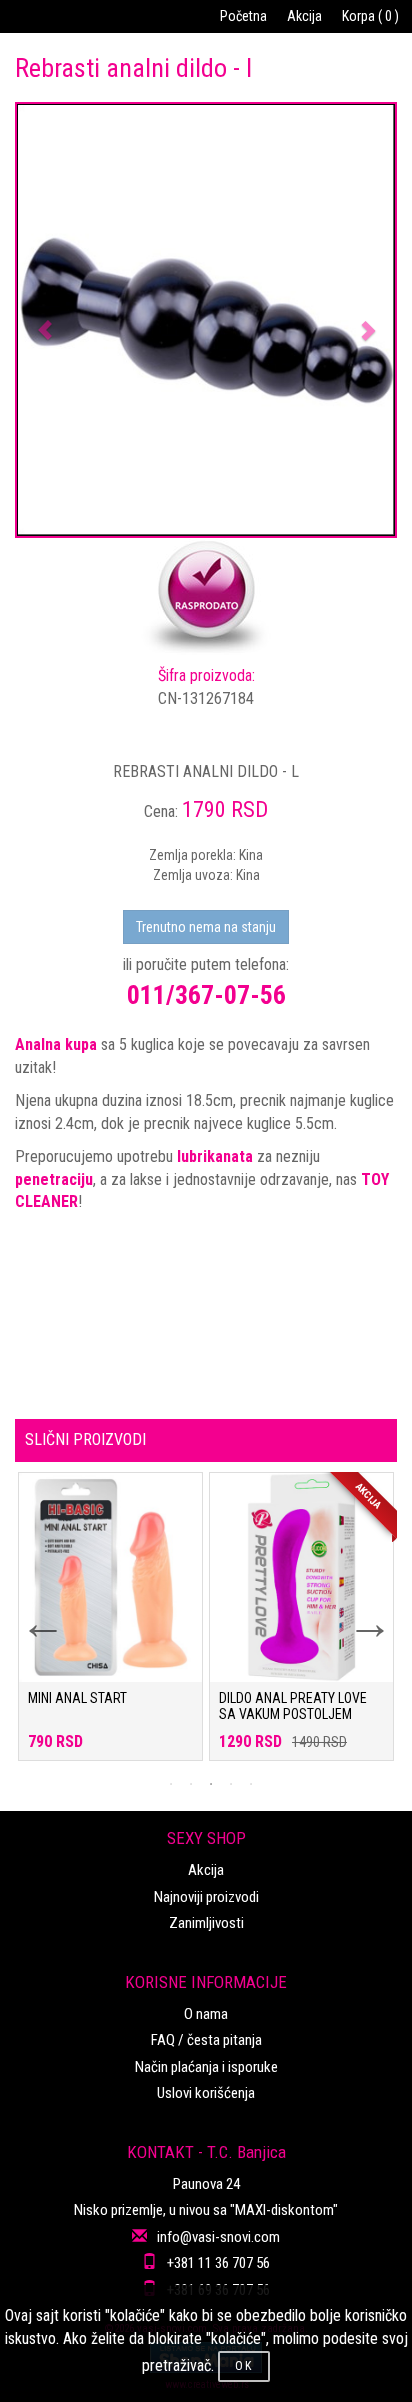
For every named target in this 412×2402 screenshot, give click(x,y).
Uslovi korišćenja (206, 2093)
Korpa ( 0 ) (370, 16)
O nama (206, 2014)
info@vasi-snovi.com (218, 2237)
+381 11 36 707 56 (218, 2263)
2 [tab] (191, 1784)
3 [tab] (211, 1784)
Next (357, 1611)
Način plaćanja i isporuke (206, 2067)
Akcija (304, 16)
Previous (30, 1611)
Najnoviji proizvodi (206, 1897)
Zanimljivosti (206, 1923)
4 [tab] (231, 1784)
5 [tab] (251, 1784)
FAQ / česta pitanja (206, 2040)
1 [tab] (171, 1784)
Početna (243, 16)
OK (244, 2366)
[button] (45, 320)
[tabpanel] (110, 1626)
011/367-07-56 (206, 995)
